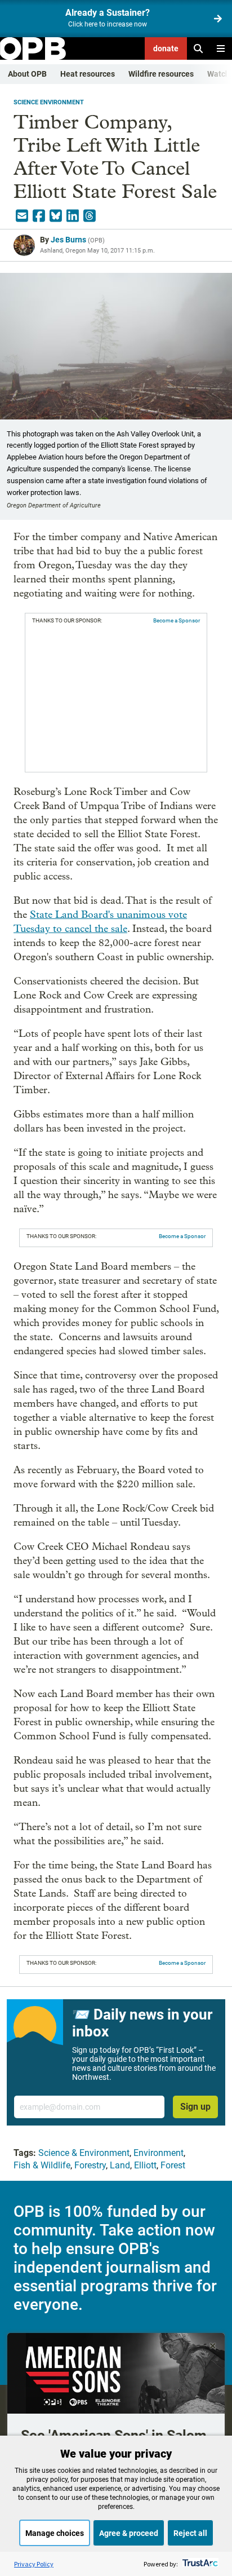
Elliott (145, 2165)
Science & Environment (84, 2153)
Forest (173, 2165)
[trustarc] (199, 2564)
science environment (49, 102)
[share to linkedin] (73, 216)
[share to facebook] (39, 216)
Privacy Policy (34, 2564)
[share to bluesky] (56, 216)
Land (120, 2165)
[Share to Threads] (90, 216)
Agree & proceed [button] (129, 2533)
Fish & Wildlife (42, 2165)
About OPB (27, 74)
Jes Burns (68, 240)
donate (166, 48)
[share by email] (22, 216)
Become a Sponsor (177, 620)
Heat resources (88, 74)
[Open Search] (198, 48)
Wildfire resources (161, 74)
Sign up (195, 2107)
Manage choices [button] (55, 2533)
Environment (159, 2153)
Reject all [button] (190, 2533)
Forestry (90, 2165)
